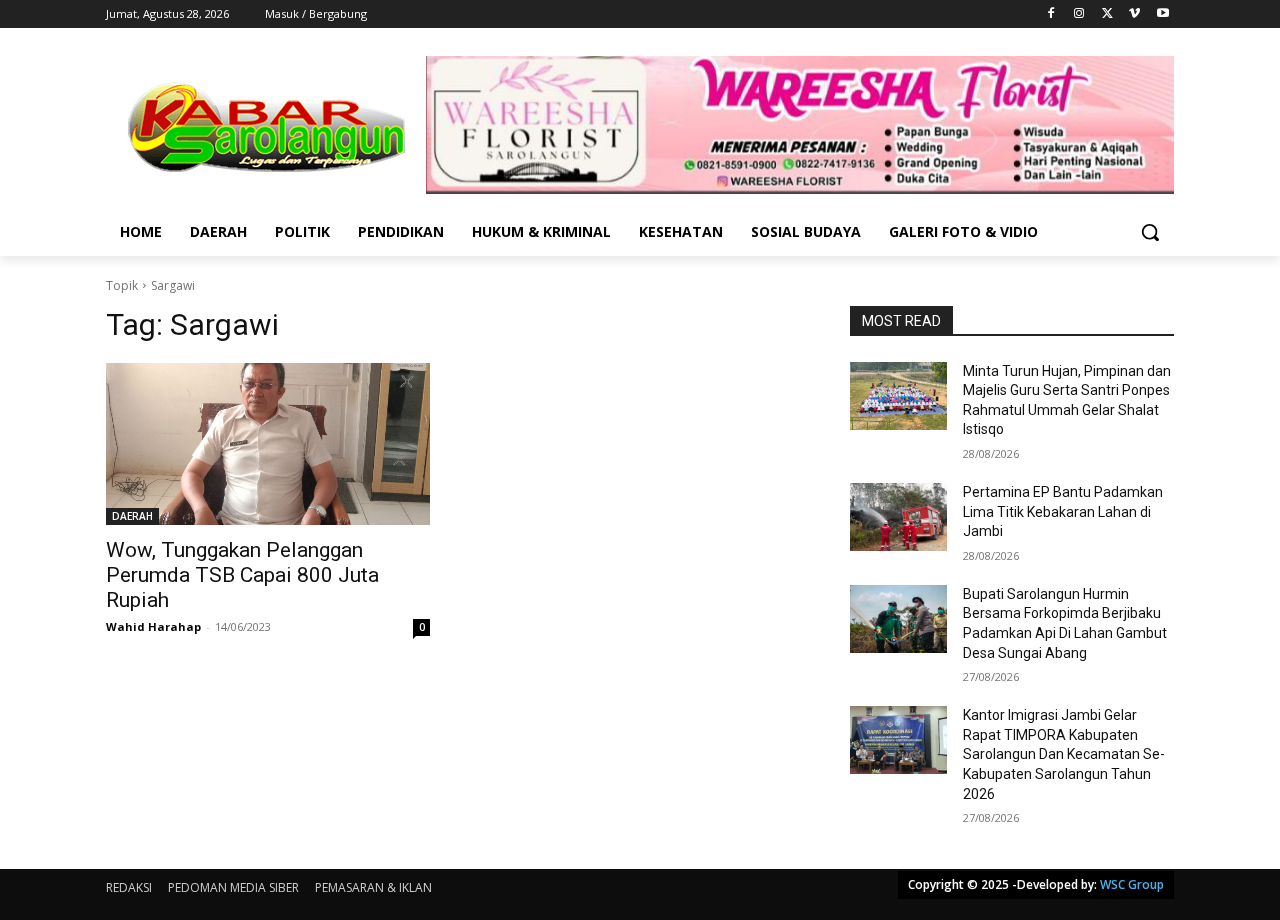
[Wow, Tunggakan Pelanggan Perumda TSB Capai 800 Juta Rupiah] (268, 444)
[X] (1107, 14)
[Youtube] (1162, 14)
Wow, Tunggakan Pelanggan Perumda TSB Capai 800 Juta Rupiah (242, 575)
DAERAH (132, 516)
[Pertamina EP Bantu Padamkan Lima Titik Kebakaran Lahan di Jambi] (898, 517)
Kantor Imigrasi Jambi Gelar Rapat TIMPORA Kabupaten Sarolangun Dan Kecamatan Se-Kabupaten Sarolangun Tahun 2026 (1064, 754)
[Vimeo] (1134, 14)
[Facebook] (1051, 14)
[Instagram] (1079, 14)
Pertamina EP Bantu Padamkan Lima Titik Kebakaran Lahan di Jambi (1063, 511)
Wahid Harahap (153, 626)
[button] (1150, 232)
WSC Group (1132, 884)
